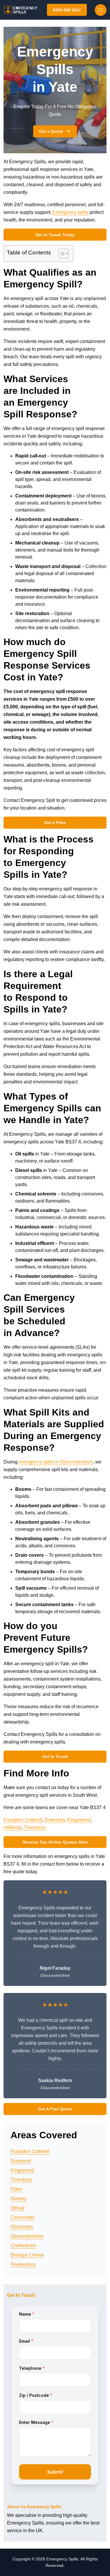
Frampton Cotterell (23, 1820)
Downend (55, 1820)
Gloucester (22, 2227)
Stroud (17, 2208)
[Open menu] (101, 10)
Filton (16, 2189)
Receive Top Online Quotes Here (55, 1842)
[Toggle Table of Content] (61, 254)
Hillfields (13, 1827)
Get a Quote (51, 131)
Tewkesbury (23, 2264)
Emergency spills (70, 212)
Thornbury (35, 1827)
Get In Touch (55, 1756)
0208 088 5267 (67, 10)
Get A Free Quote (55, 2109)
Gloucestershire (27, 2236)
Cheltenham (23, 2246)
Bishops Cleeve (27, 2255)
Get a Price (55, 822)
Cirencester (23, 2217)
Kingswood (79, 1820)
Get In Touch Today (55, 235)
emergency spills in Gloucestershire (56, 1462)
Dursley (19, 2198)
